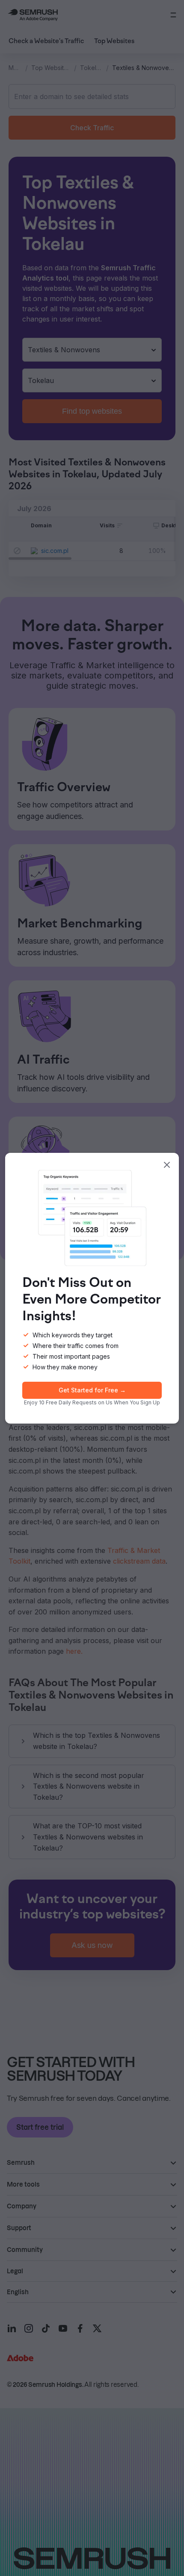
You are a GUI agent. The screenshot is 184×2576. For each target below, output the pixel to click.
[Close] (167, 1165)
